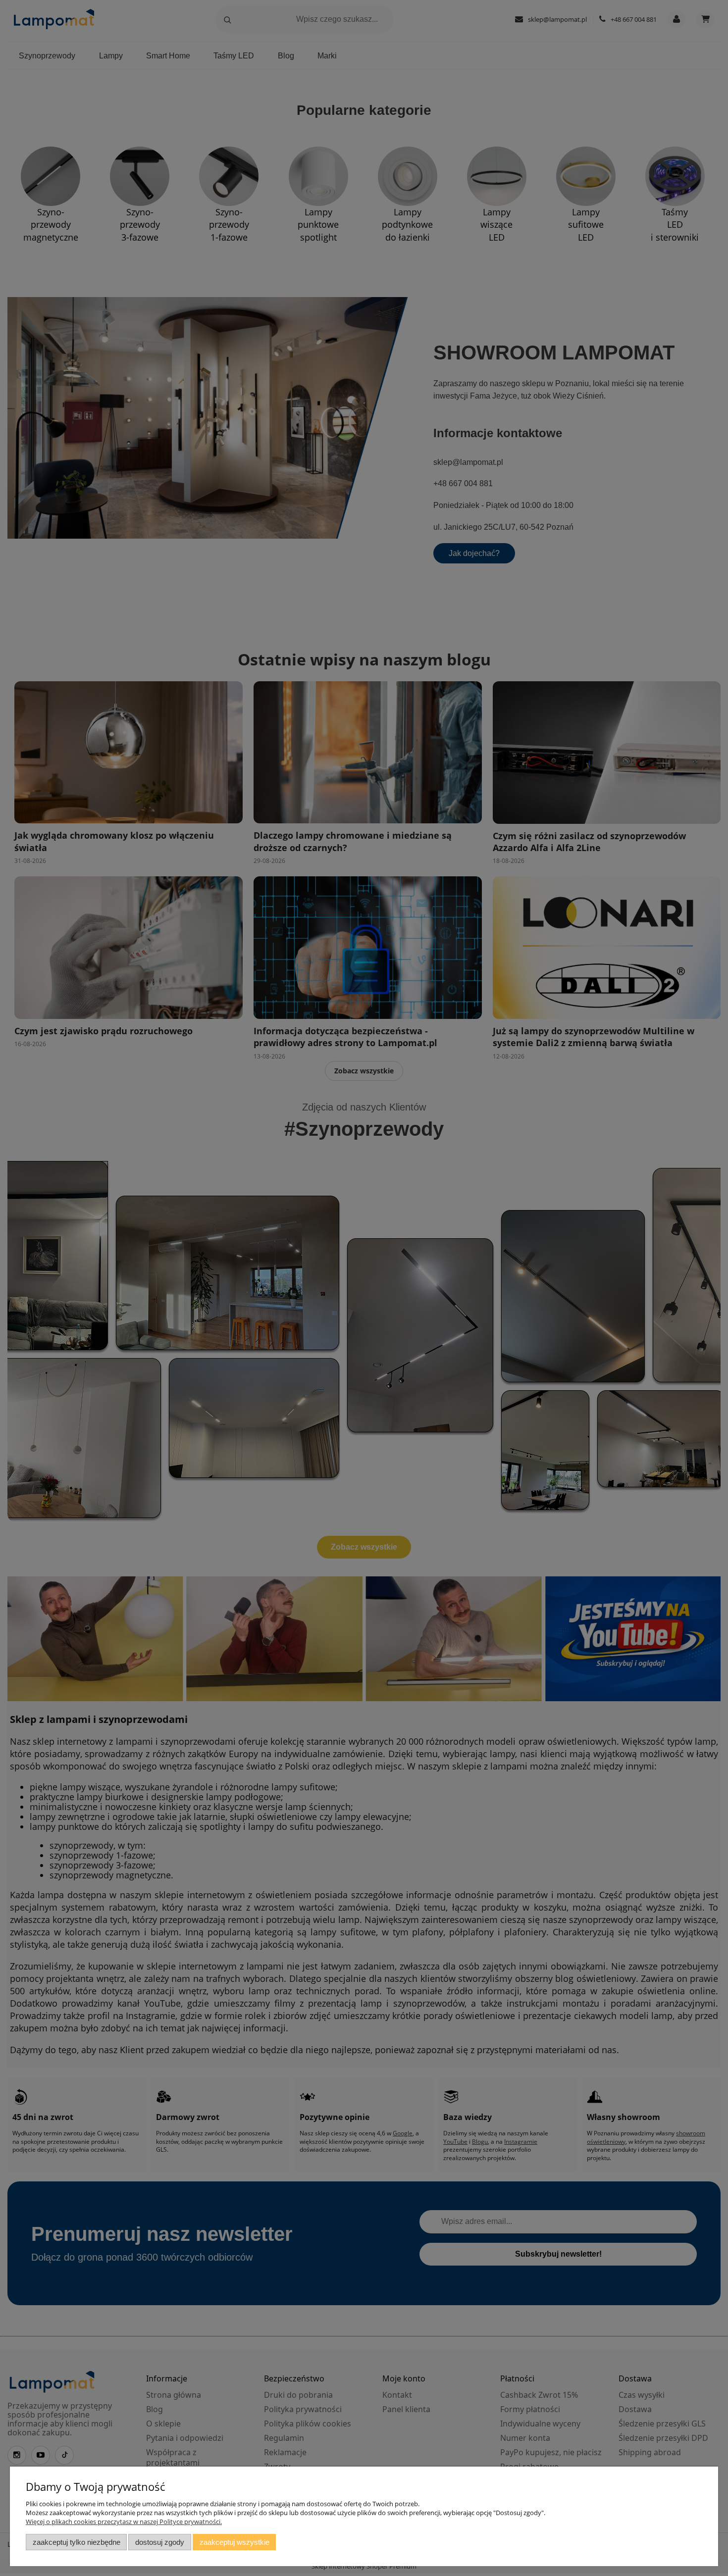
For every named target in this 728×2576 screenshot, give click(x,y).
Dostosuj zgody (160, 2542)
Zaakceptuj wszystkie (234, 2542)
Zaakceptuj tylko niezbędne (77, 2542)
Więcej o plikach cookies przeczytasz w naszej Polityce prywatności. (124, 2522)
